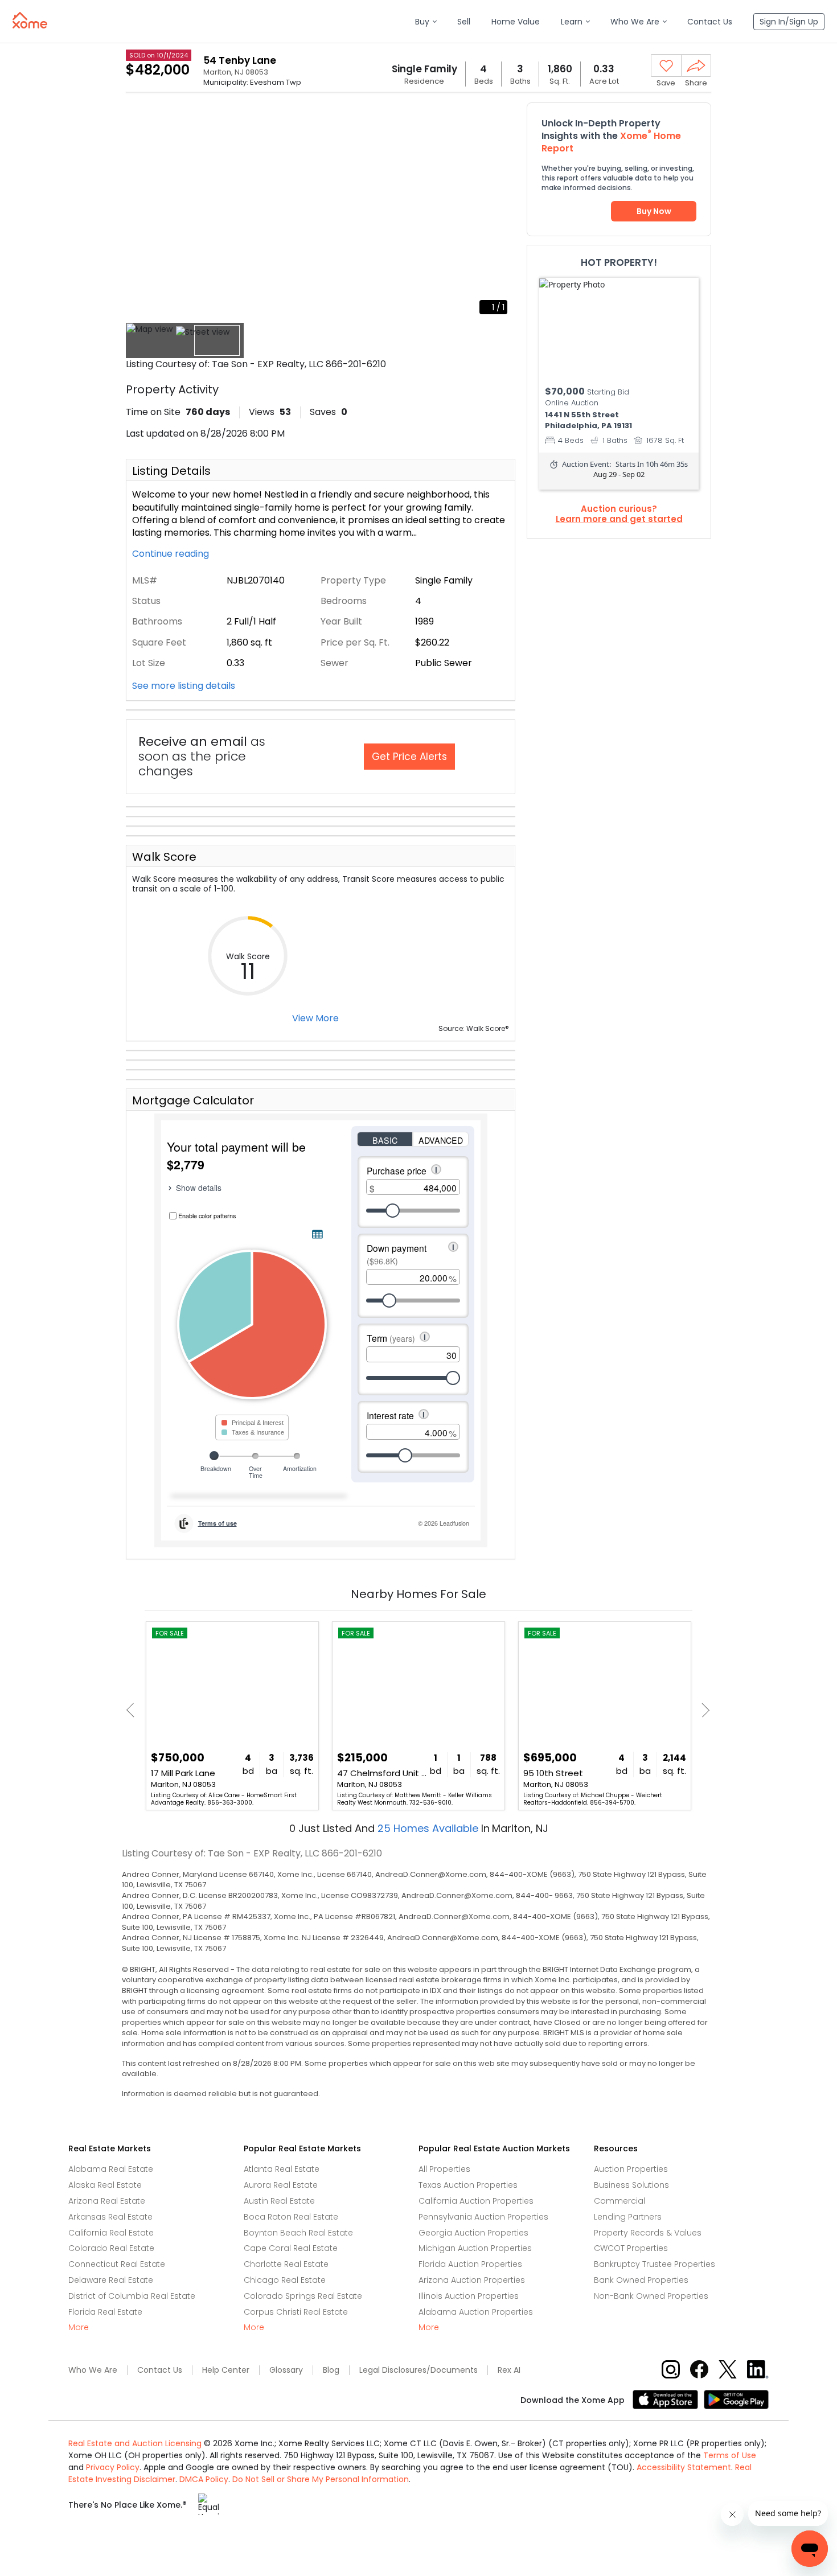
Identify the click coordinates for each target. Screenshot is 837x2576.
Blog (331, 2370)
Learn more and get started (619, 519)
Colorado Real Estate (111, 2248)
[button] (426, 22)
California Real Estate (111, 2233)
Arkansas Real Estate (110, 2217)
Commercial (619, 2201)
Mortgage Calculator (193, 1100)
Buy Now (654, 211)
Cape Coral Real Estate (291, 2248)
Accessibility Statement (684, 2467)
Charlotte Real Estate (286, 2264)
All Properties (444, 2169)
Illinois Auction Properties (469, 2296)
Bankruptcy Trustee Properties (655, 2264)
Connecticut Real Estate (117, 2264)
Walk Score (164, 857)
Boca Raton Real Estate (291, 2217)
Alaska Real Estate (105, 2185)
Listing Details (171, 471)
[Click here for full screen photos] (500, 117)
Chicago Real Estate (285, 2280)
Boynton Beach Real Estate (298, 2233)
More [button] (79, 2328)
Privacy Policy (113, 2467)
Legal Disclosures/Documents (419, 2370)
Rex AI (509, 2370)
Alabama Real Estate (111, 2169)
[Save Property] (666, 66)
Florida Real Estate (105, 2312)
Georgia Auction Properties (473, 2233)
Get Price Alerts (409, 757)
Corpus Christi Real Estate (296, 2312)
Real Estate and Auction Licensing (135, 2443)
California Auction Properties (476, 2201)
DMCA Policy (204, 2479)
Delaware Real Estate (111, 2280)
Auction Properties (631, 2169)
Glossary (286, 2370)
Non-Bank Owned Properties (651, 2296)
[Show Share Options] (696, 65)
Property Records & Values (648, 2233)
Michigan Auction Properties (475, 2248)
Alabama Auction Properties (476, 2312)
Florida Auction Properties (470, 2264)
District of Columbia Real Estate (132, 2296)
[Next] (702, 1710)
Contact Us (160, 2370)
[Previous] (134, 1710)
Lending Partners (628, 2217)
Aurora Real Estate (281, 2185)
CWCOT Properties (631, 2248)
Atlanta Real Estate (282, 2169)
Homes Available (429, 1828)
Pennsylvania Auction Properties (483, 2217)
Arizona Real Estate (107, 2201)
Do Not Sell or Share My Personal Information (321, 2479)
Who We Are (93, 2370)
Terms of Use (730, 2455)
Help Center (226, 2370)
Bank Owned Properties (641, 2280)
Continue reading (172, 554)
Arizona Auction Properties (472, 2280)
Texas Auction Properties (468, 2185)
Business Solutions (631, 2185)
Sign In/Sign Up (789, 22)
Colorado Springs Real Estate (303, 2296)
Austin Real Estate (279, 2201)
